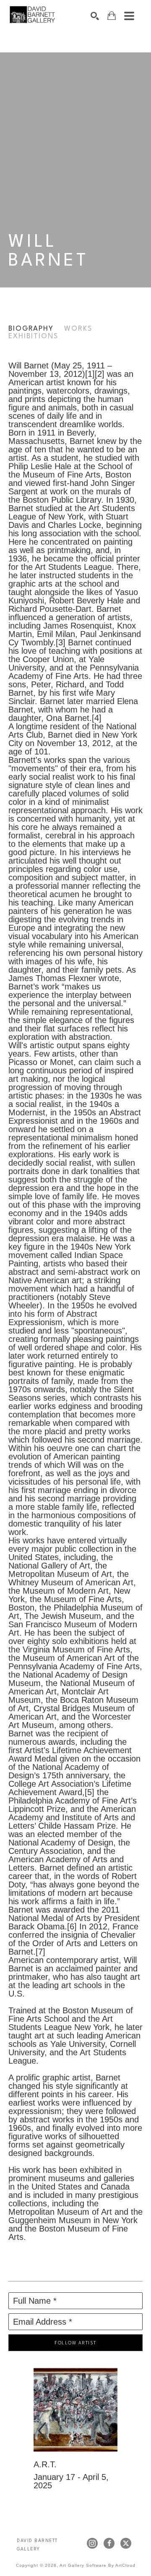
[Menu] (129, 16)
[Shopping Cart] (112, 16)
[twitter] (126, 2543)
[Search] (95, 16)
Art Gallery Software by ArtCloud (98, 2565)
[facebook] (109, 2543)
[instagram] (92, 2543)
